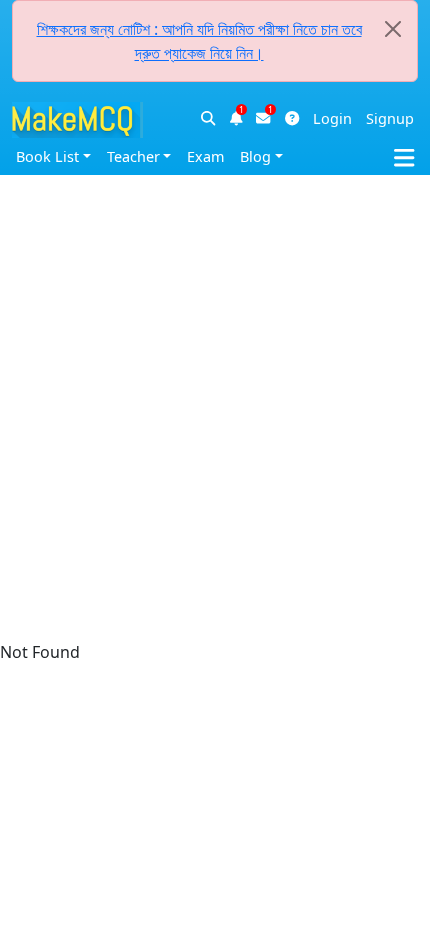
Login (332, 118)
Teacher (133, 156)
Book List (47, 156)
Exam (205, 156)
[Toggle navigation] (412, 154)
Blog (255, 156)
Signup (390, 118)
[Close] (393, 29)
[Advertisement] (215, 215)
